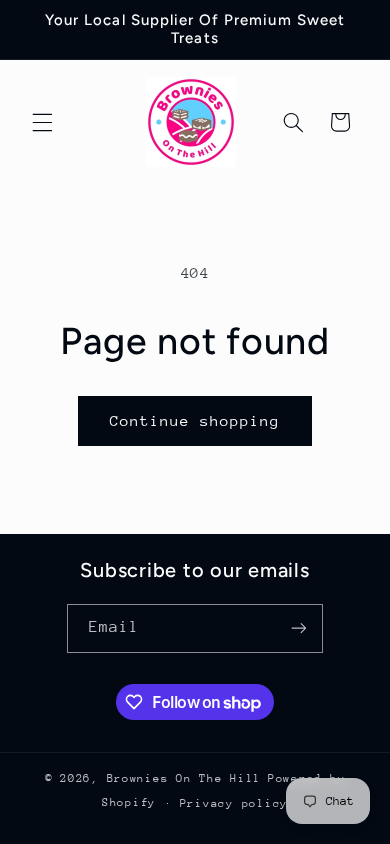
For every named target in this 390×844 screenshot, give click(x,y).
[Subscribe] (299, 628)
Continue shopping (195, 420)
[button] (42, 122)
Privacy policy (234, 803)
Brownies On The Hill (184, 778)
